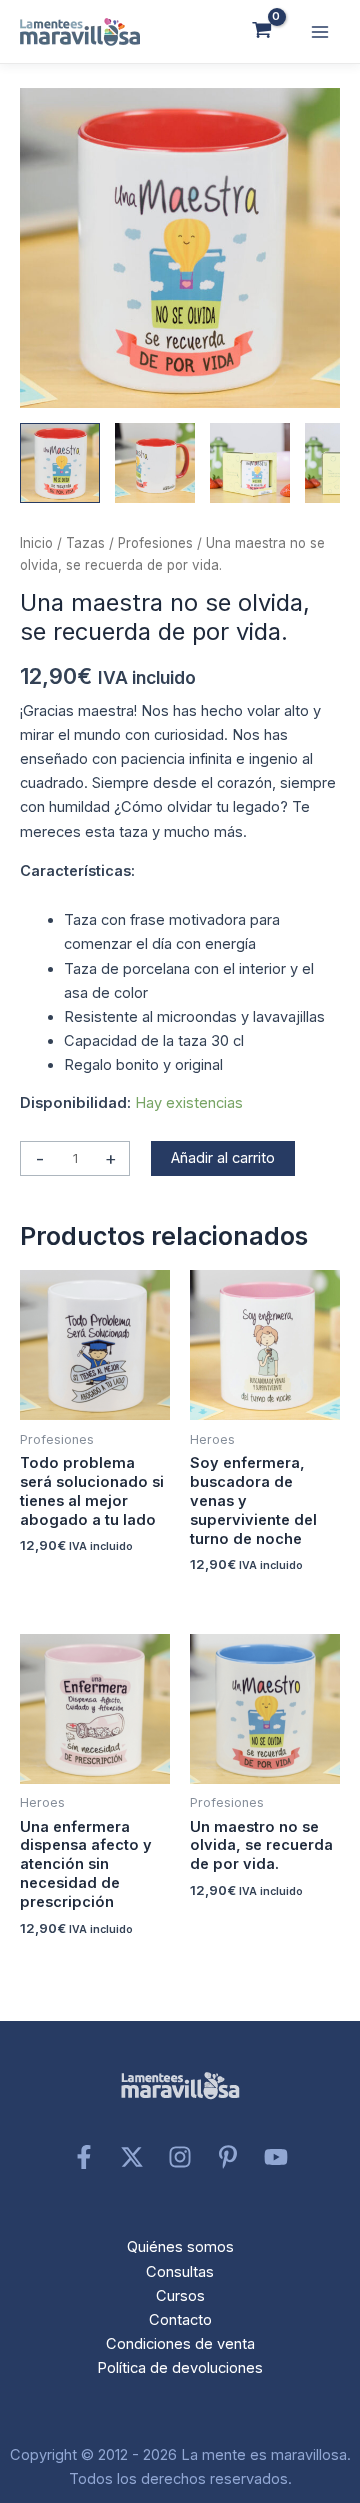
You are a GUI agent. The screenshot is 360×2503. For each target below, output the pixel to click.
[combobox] (180, 888)
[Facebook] (84, 2157)
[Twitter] (132, 2157)
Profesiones (155, 543)
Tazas (85, 543)
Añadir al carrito (223, 1158)
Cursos (180, 2296)
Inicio (36, 543)
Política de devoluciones (180, 2368)
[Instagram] (180, 2157)
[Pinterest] (228, 2157)
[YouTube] (276, 2157)
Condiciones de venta (180, 2344)
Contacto (180, 2320)
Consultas (180, 2272)
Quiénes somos (180, 2247)
